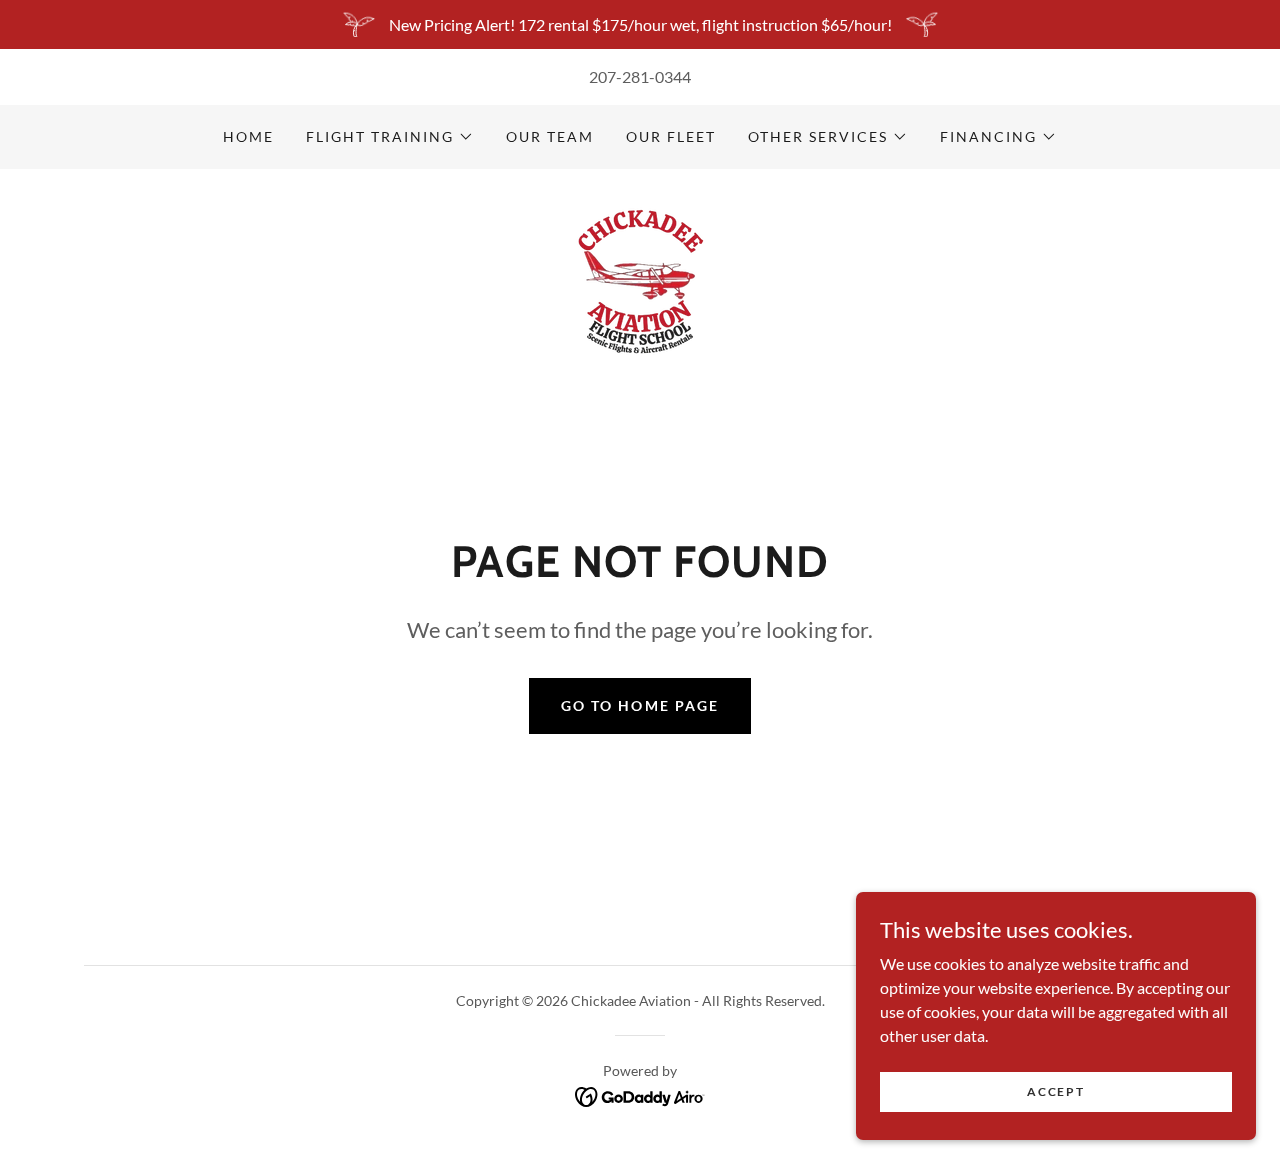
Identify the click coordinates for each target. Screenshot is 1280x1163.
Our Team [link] (550, 136)
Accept (1055, 1091)
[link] (640, 274)
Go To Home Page (639, 705)
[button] (390, 137)
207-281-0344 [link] (640, 76)
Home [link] (248, 136)
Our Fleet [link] (671, 136)
